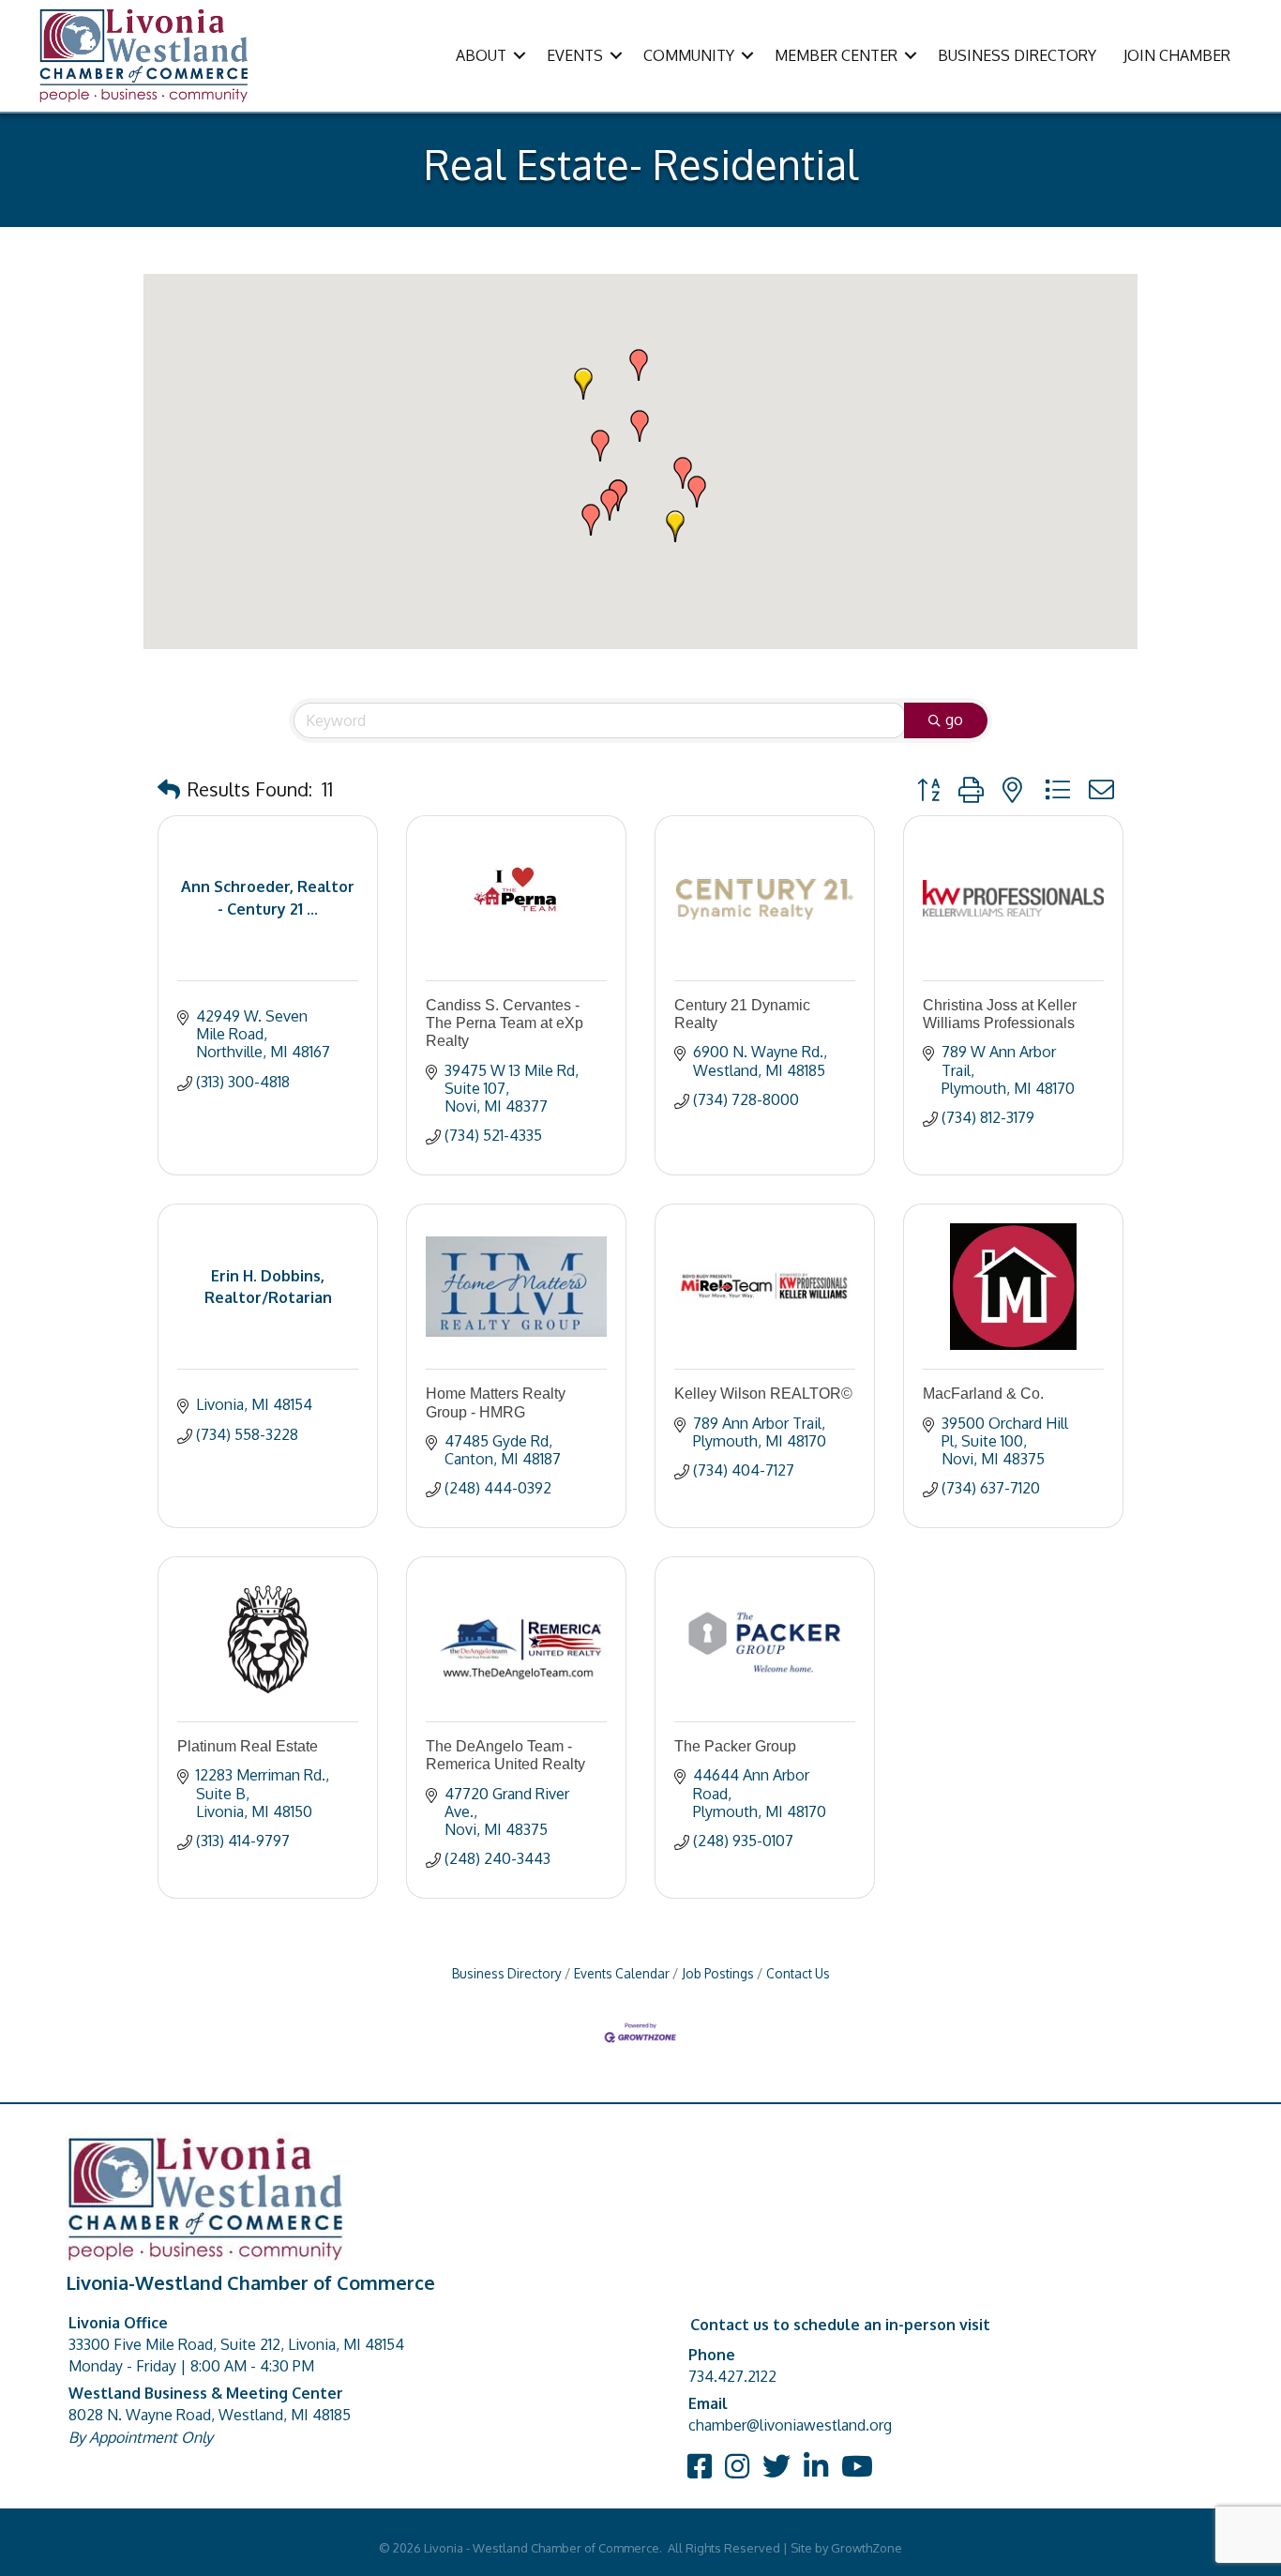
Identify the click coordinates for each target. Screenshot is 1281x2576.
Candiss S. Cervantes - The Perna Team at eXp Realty (505, 1023)
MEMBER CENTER (836, 55)
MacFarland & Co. (983, 1394)
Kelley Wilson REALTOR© (763, 1394)
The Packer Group (735, 1746)
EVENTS (575, 55)
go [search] (954, 720)
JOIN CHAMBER (1177, 55)
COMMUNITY (689, 55)
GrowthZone (867, 2548)
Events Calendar (622, 1973)
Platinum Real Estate (248, 1746)
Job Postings (718, 1973)
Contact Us (798, 1973)
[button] (610, 505)
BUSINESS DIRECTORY (1017, 55)
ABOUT (481, 55)
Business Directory (507, 1973)
